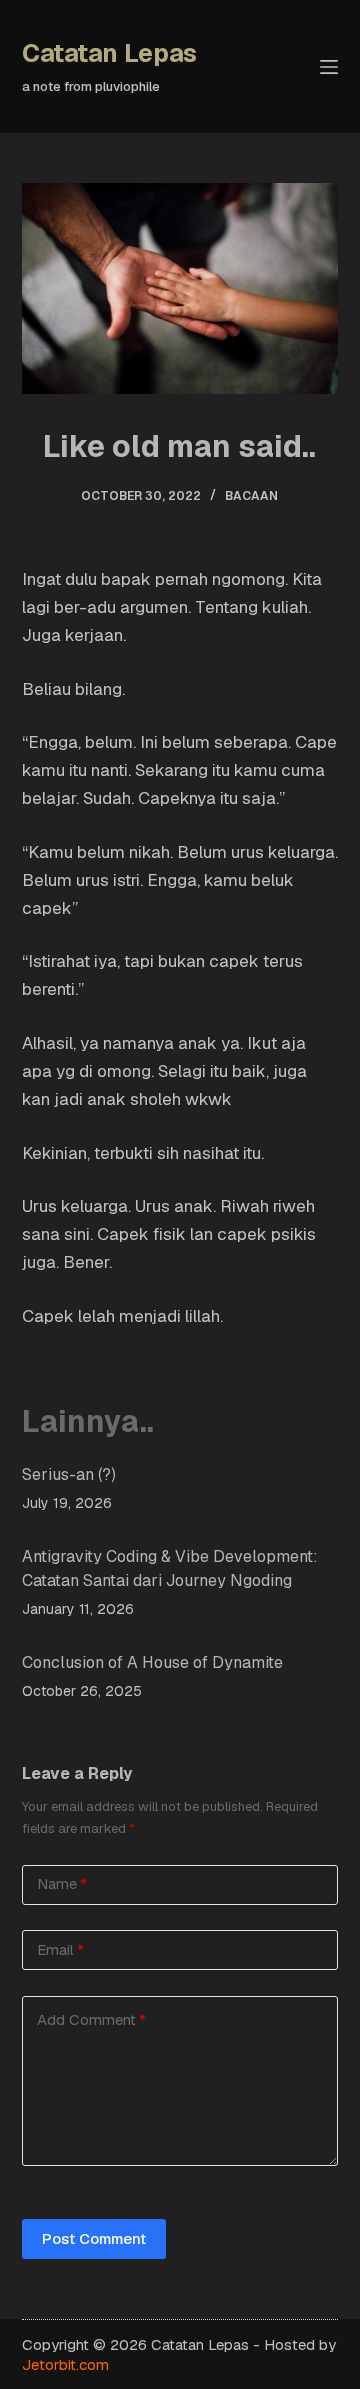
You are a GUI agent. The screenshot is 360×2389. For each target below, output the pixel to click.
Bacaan (251, 496)
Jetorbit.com (65, 2364)
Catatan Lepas (109, 53)
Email (60, 1949)
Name (62, 1883)
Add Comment (91, 2019)
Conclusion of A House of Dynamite (152, 1662)
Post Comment (94, 2238)
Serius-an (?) (69, 1474)
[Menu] (329, 67)
